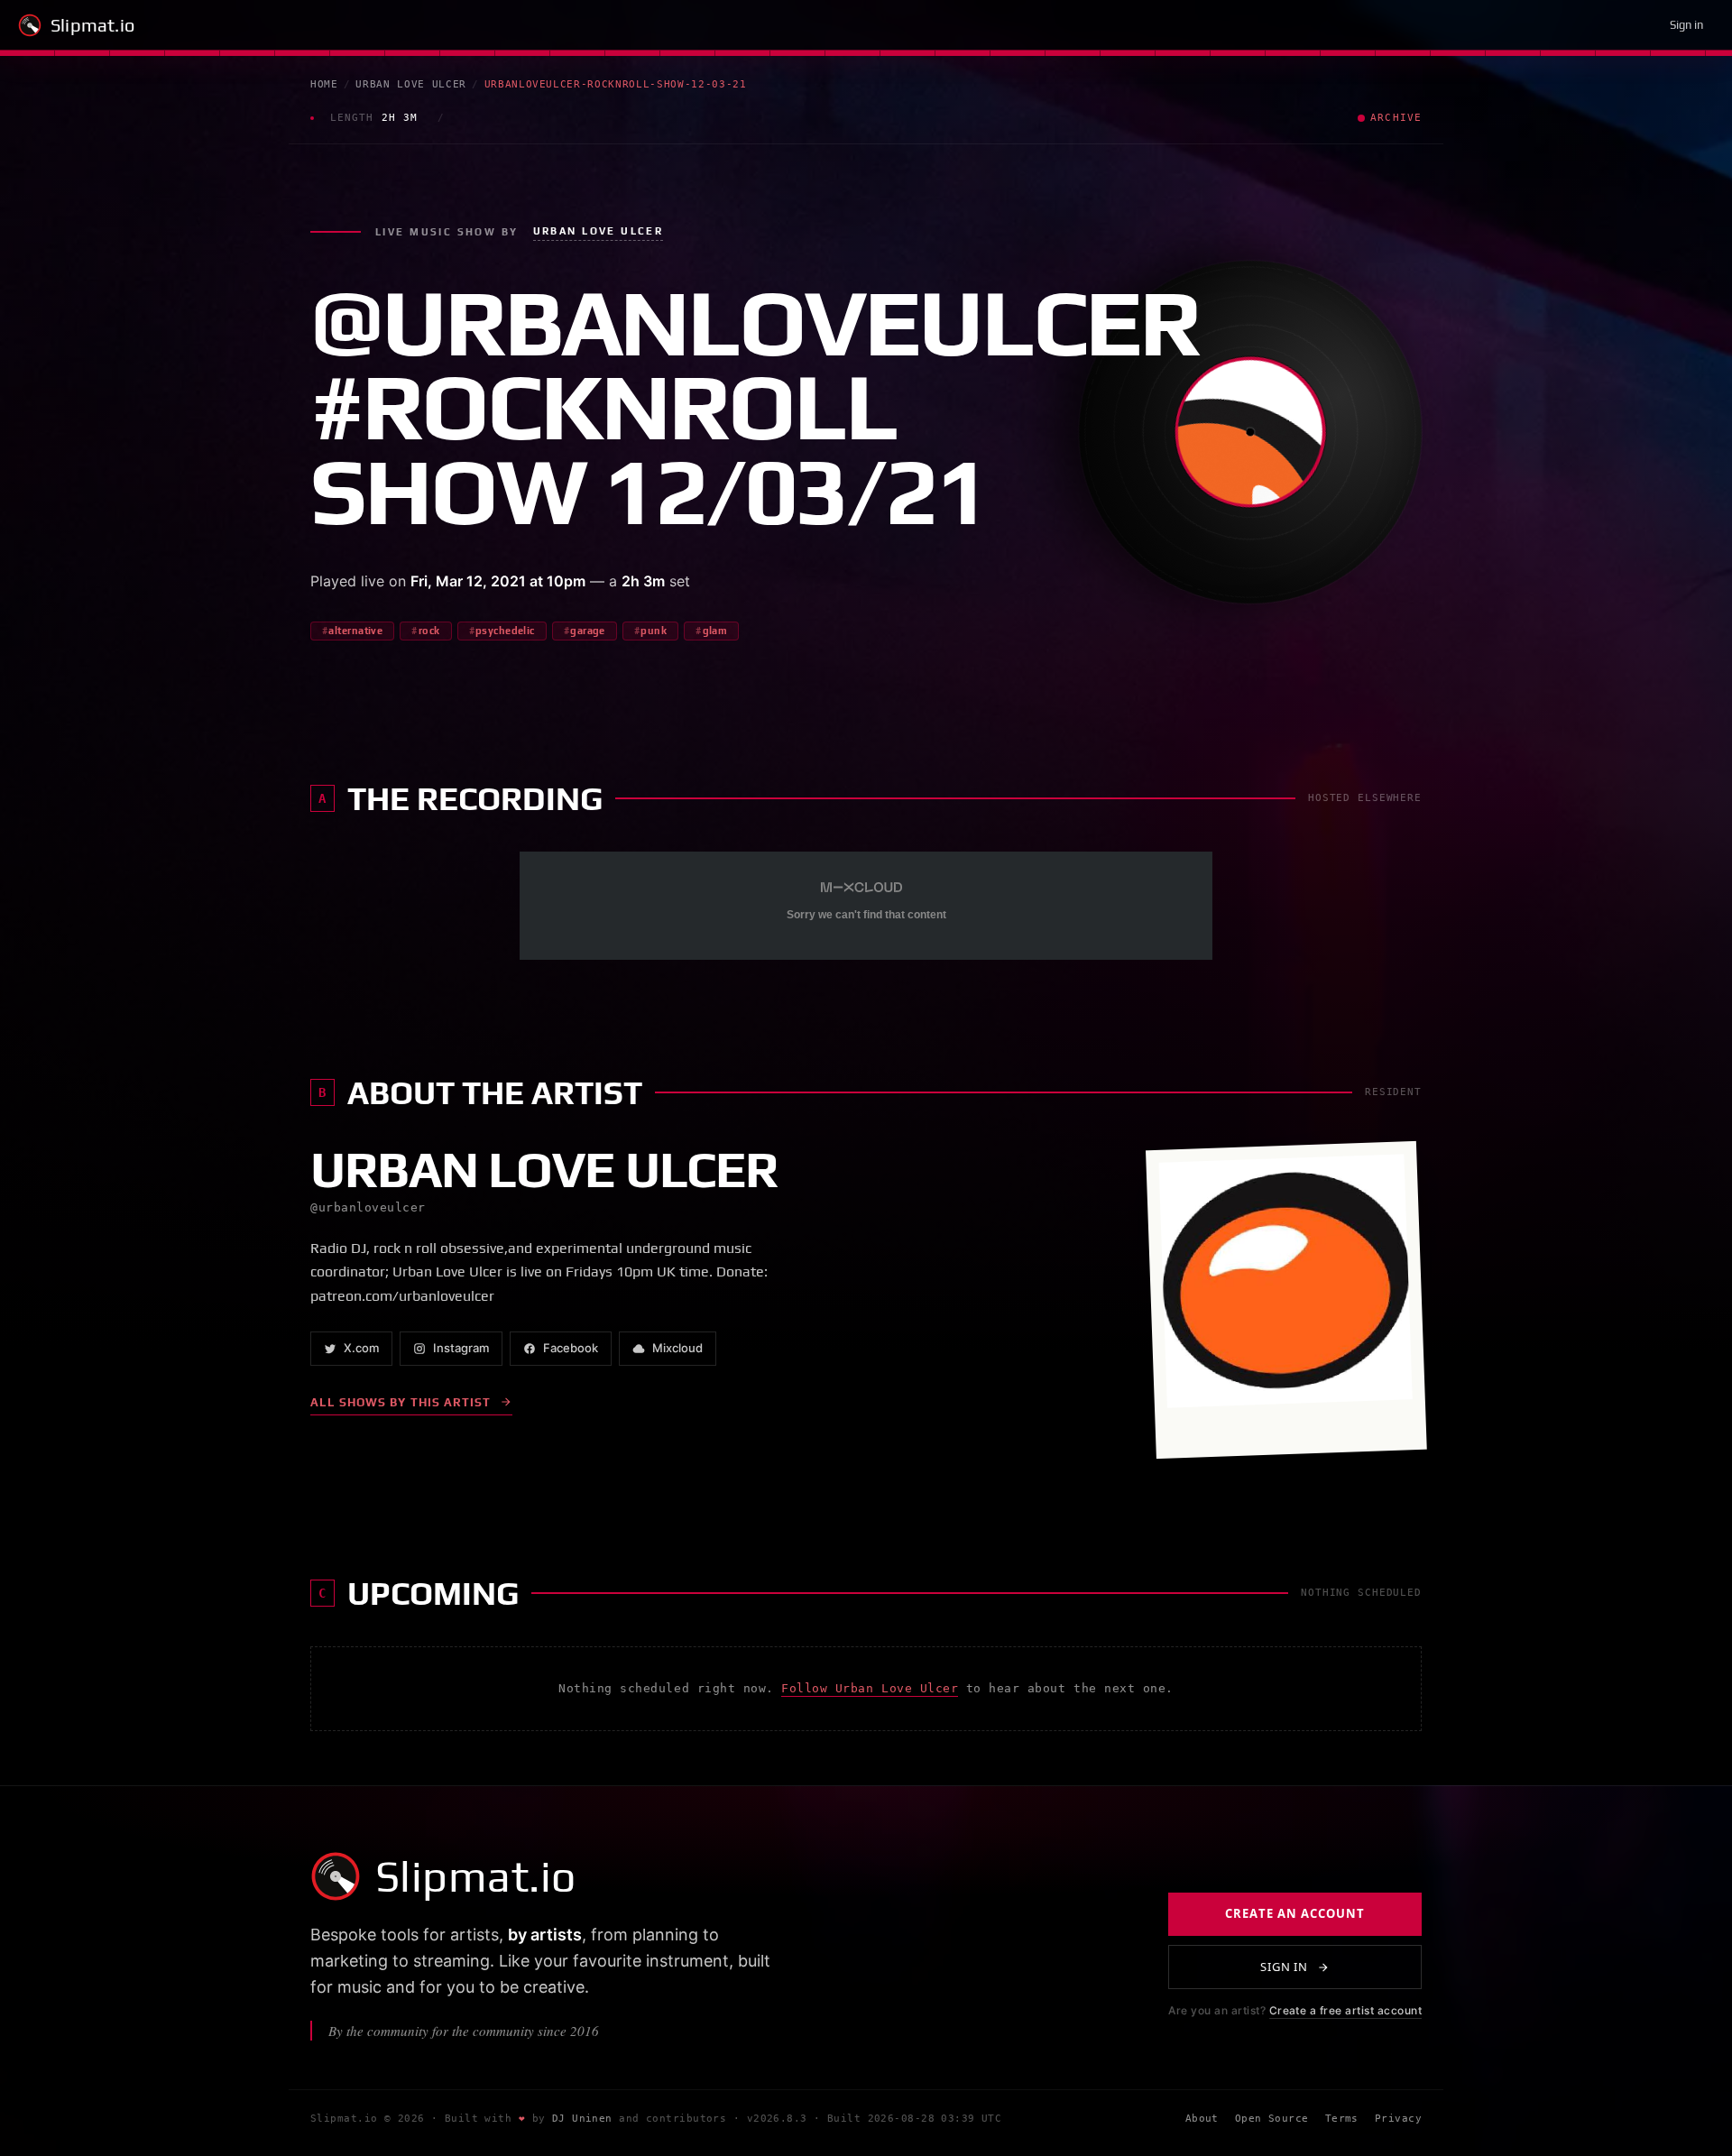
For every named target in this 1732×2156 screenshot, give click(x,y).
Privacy (1398, 2119)
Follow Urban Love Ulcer (870, 1688)
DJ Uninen (582, 2119)
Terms (1342, 2119)
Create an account (1295, 1914)
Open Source (1272, 2119)
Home (324, 84)
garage (588, 631)
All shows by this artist (401, 1402)
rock (429, 631)
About (1202, 2119)
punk (654, 631)
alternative (355, 631)
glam (715, 631)
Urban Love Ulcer (411, 84)
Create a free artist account (1345, 2011)
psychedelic (505, 631)
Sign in (1686, 25)
